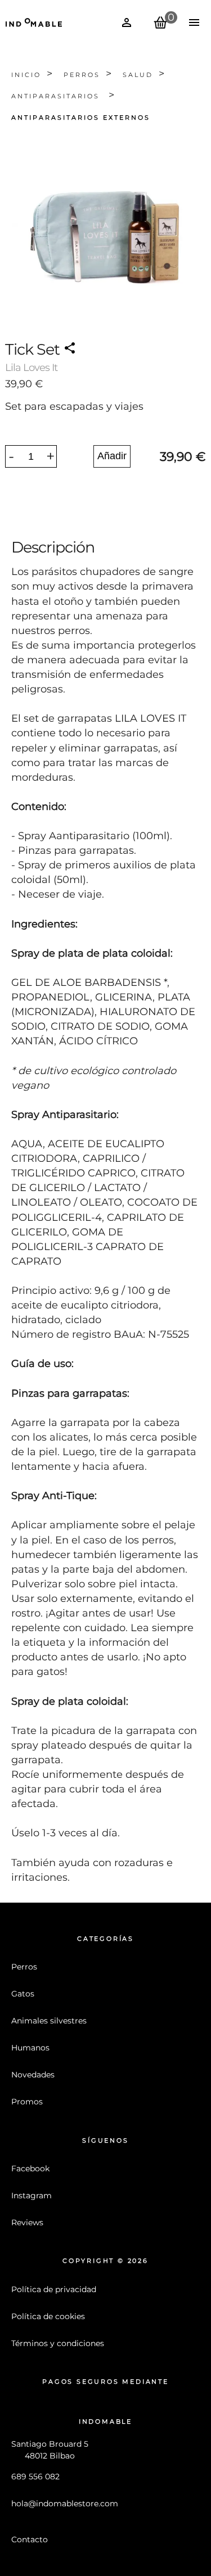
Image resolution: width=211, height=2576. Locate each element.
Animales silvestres (49, 2021)
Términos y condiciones (58, 2343)
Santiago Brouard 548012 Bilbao (50, 2450)
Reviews (27, 2222)
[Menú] (194, 22)
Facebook (30, 2168)
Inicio (26, 75)
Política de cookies (48, 2316)
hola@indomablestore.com (65, 2503)
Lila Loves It (31, 368)
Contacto (30, 2539)
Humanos (30, 2048)
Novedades (33, 2075)
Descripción (53, 547)
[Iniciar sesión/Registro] (127, 22)
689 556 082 (35, 2477)
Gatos (23, 1994)
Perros (82, 75)
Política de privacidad (54, 2289)
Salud (138, 75)
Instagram (32, 2195)
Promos (27, 2102)
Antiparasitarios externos (81, 118)
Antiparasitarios (57, 96)
